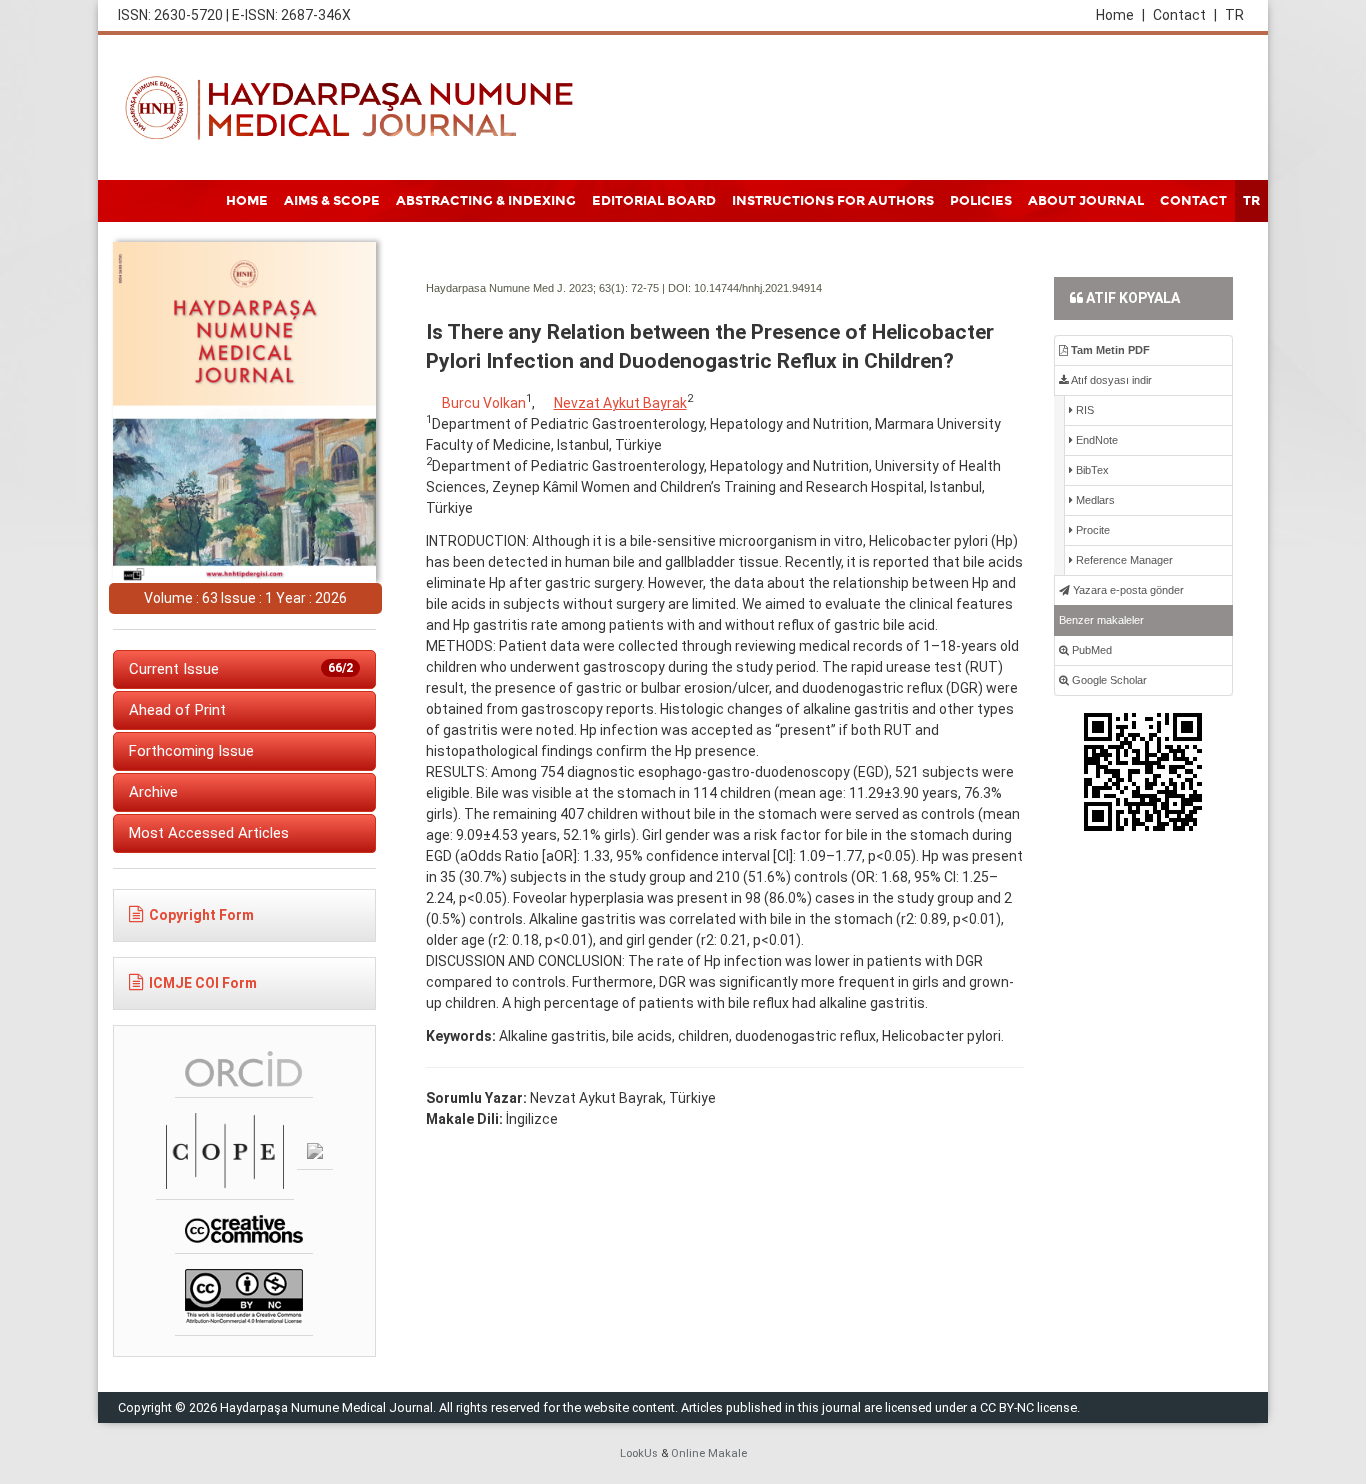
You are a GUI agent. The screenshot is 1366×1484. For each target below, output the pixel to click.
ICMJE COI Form (203, 983)
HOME (247, 201)
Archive (153, 792)
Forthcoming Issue (191, 751)
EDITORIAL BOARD (654, 201)
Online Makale (709, 1453)
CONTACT (1193, 201)
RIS (1083, 410)
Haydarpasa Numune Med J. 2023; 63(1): (527, 288)
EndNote (1095, 440)
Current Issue (241, 669)
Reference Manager (1123, 560)
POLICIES (981, 201)
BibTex (1091, 470)
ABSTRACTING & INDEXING (486, 201)
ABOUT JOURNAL (1086, 201)
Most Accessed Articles (209, 833)
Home (1120, 15)
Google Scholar (1108, 680)
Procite (1091, 530)
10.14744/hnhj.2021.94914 (758, 288)
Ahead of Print (177, 710)
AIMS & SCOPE (332, 201)
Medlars (1094, 500)
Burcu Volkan (484, 403)
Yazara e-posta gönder (1127, 590)
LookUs (639, 1453)
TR (1234, 15)
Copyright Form (201, 915)
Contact (1185, 15)
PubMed (1090, 650)
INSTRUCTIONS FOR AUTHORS (833, 201)
